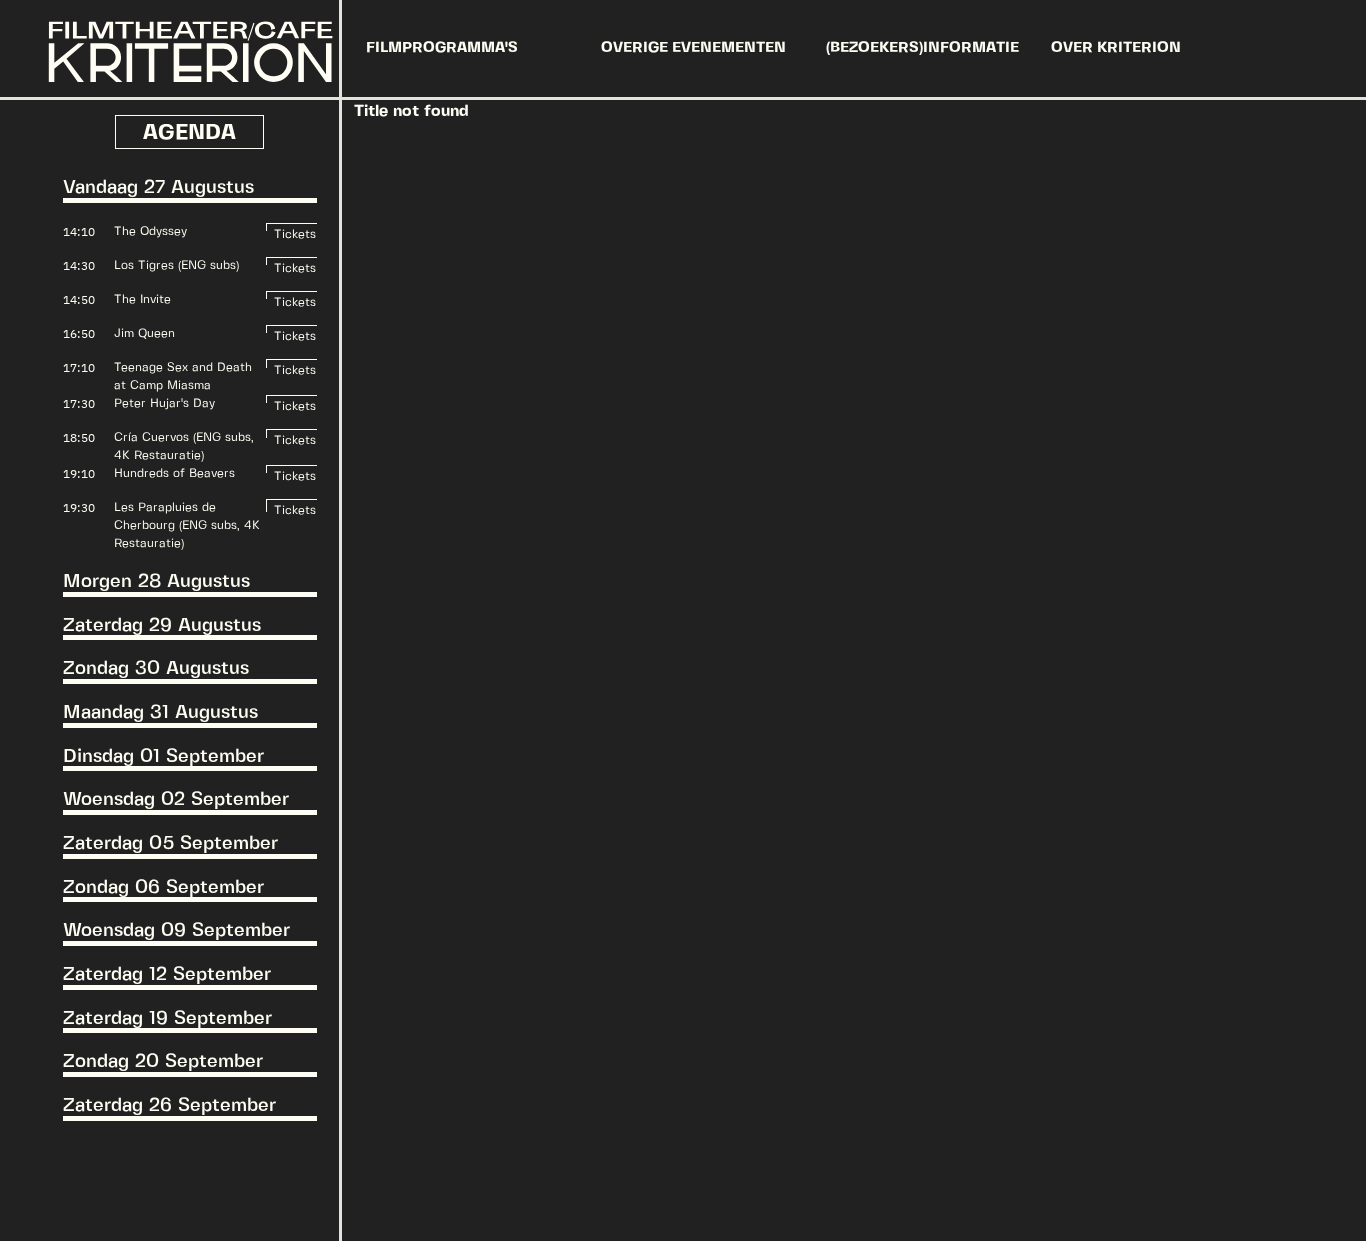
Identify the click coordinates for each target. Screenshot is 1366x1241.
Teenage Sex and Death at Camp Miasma (183, 376)
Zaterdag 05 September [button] (170, 844)
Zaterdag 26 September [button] (169, 1106)
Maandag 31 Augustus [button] (160, 713)
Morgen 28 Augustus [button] (156, 582)
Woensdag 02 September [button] (176, 800)
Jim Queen (144, 333)
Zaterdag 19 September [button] (167, 1019)
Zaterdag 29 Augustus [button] (162, 626)
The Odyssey (150, 231)
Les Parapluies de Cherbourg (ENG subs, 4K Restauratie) (187, 525)
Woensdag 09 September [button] (176, 931)
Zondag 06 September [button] (163, 888)
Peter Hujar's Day (164, 403)
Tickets (295, 230)
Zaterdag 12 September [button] (167, 975)
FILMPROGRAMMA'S (442, 48)
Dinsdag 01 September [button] (163, 757)
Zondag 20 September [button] (163, 1062)
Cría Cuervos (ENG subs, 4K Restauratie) (184, 446)
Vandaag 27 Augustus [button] (158, 188)
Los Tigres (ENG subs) (176, 265)
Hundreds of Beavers (174, 473)
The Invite (142, 299)
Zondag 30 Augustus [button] (156, 669)
